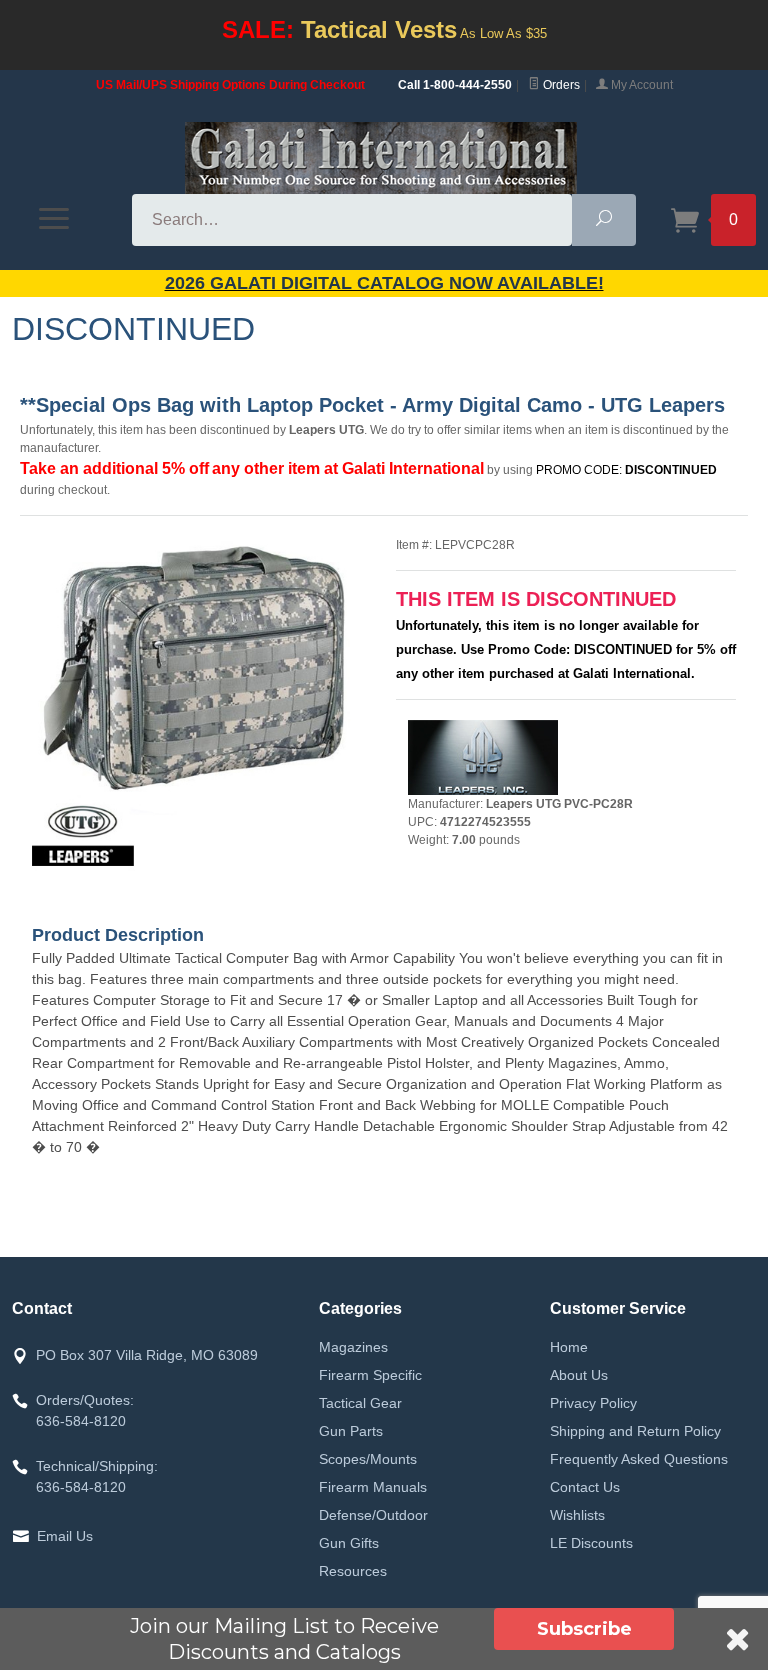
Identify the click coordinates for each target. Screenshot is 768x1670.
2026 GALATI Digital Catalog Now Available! (384, 283)
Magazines (353, 1347)
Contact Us (585, 1487)
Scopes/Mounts (368, 1459)
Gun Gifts (349, 1543)
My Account (640, 85)
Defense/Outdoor (373, 1515)
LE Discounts (591, 1543)
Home (569, 1347)
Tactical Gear (360, 1403)
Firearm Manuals (373, 1487)
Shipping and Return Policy (635, 1431)
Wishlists (577, 1515)
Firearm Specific (370, 1375)
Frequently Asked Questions (639, 1459)
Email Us (65, 1536)
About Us (579, 1375)
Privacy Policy (593, 1403)
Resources (353, 1571)
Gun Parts (351, 1431)
